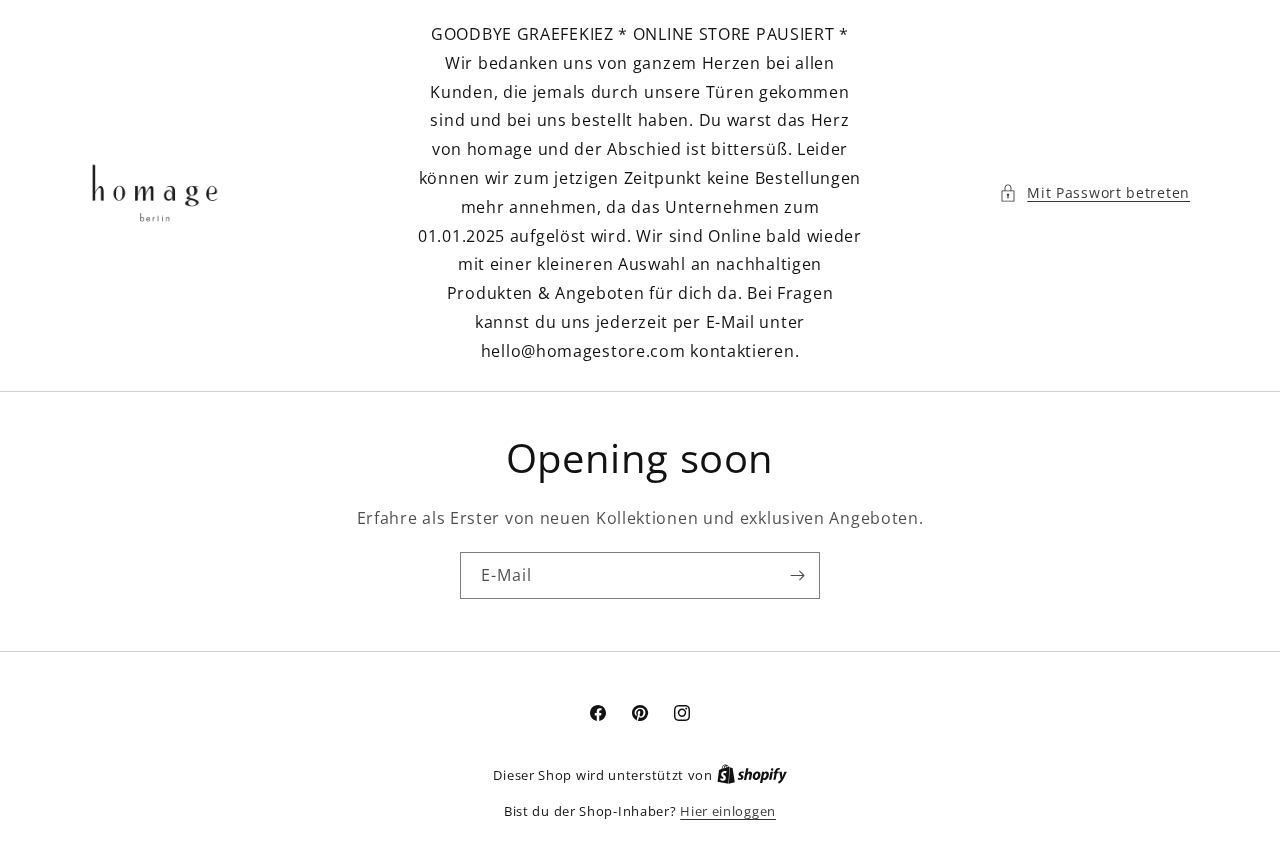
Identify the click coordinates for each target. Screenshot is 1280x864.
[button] (1094, 192)
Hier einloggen (728, 811)
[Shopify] (752, 775)
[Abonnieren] (797, 575)
